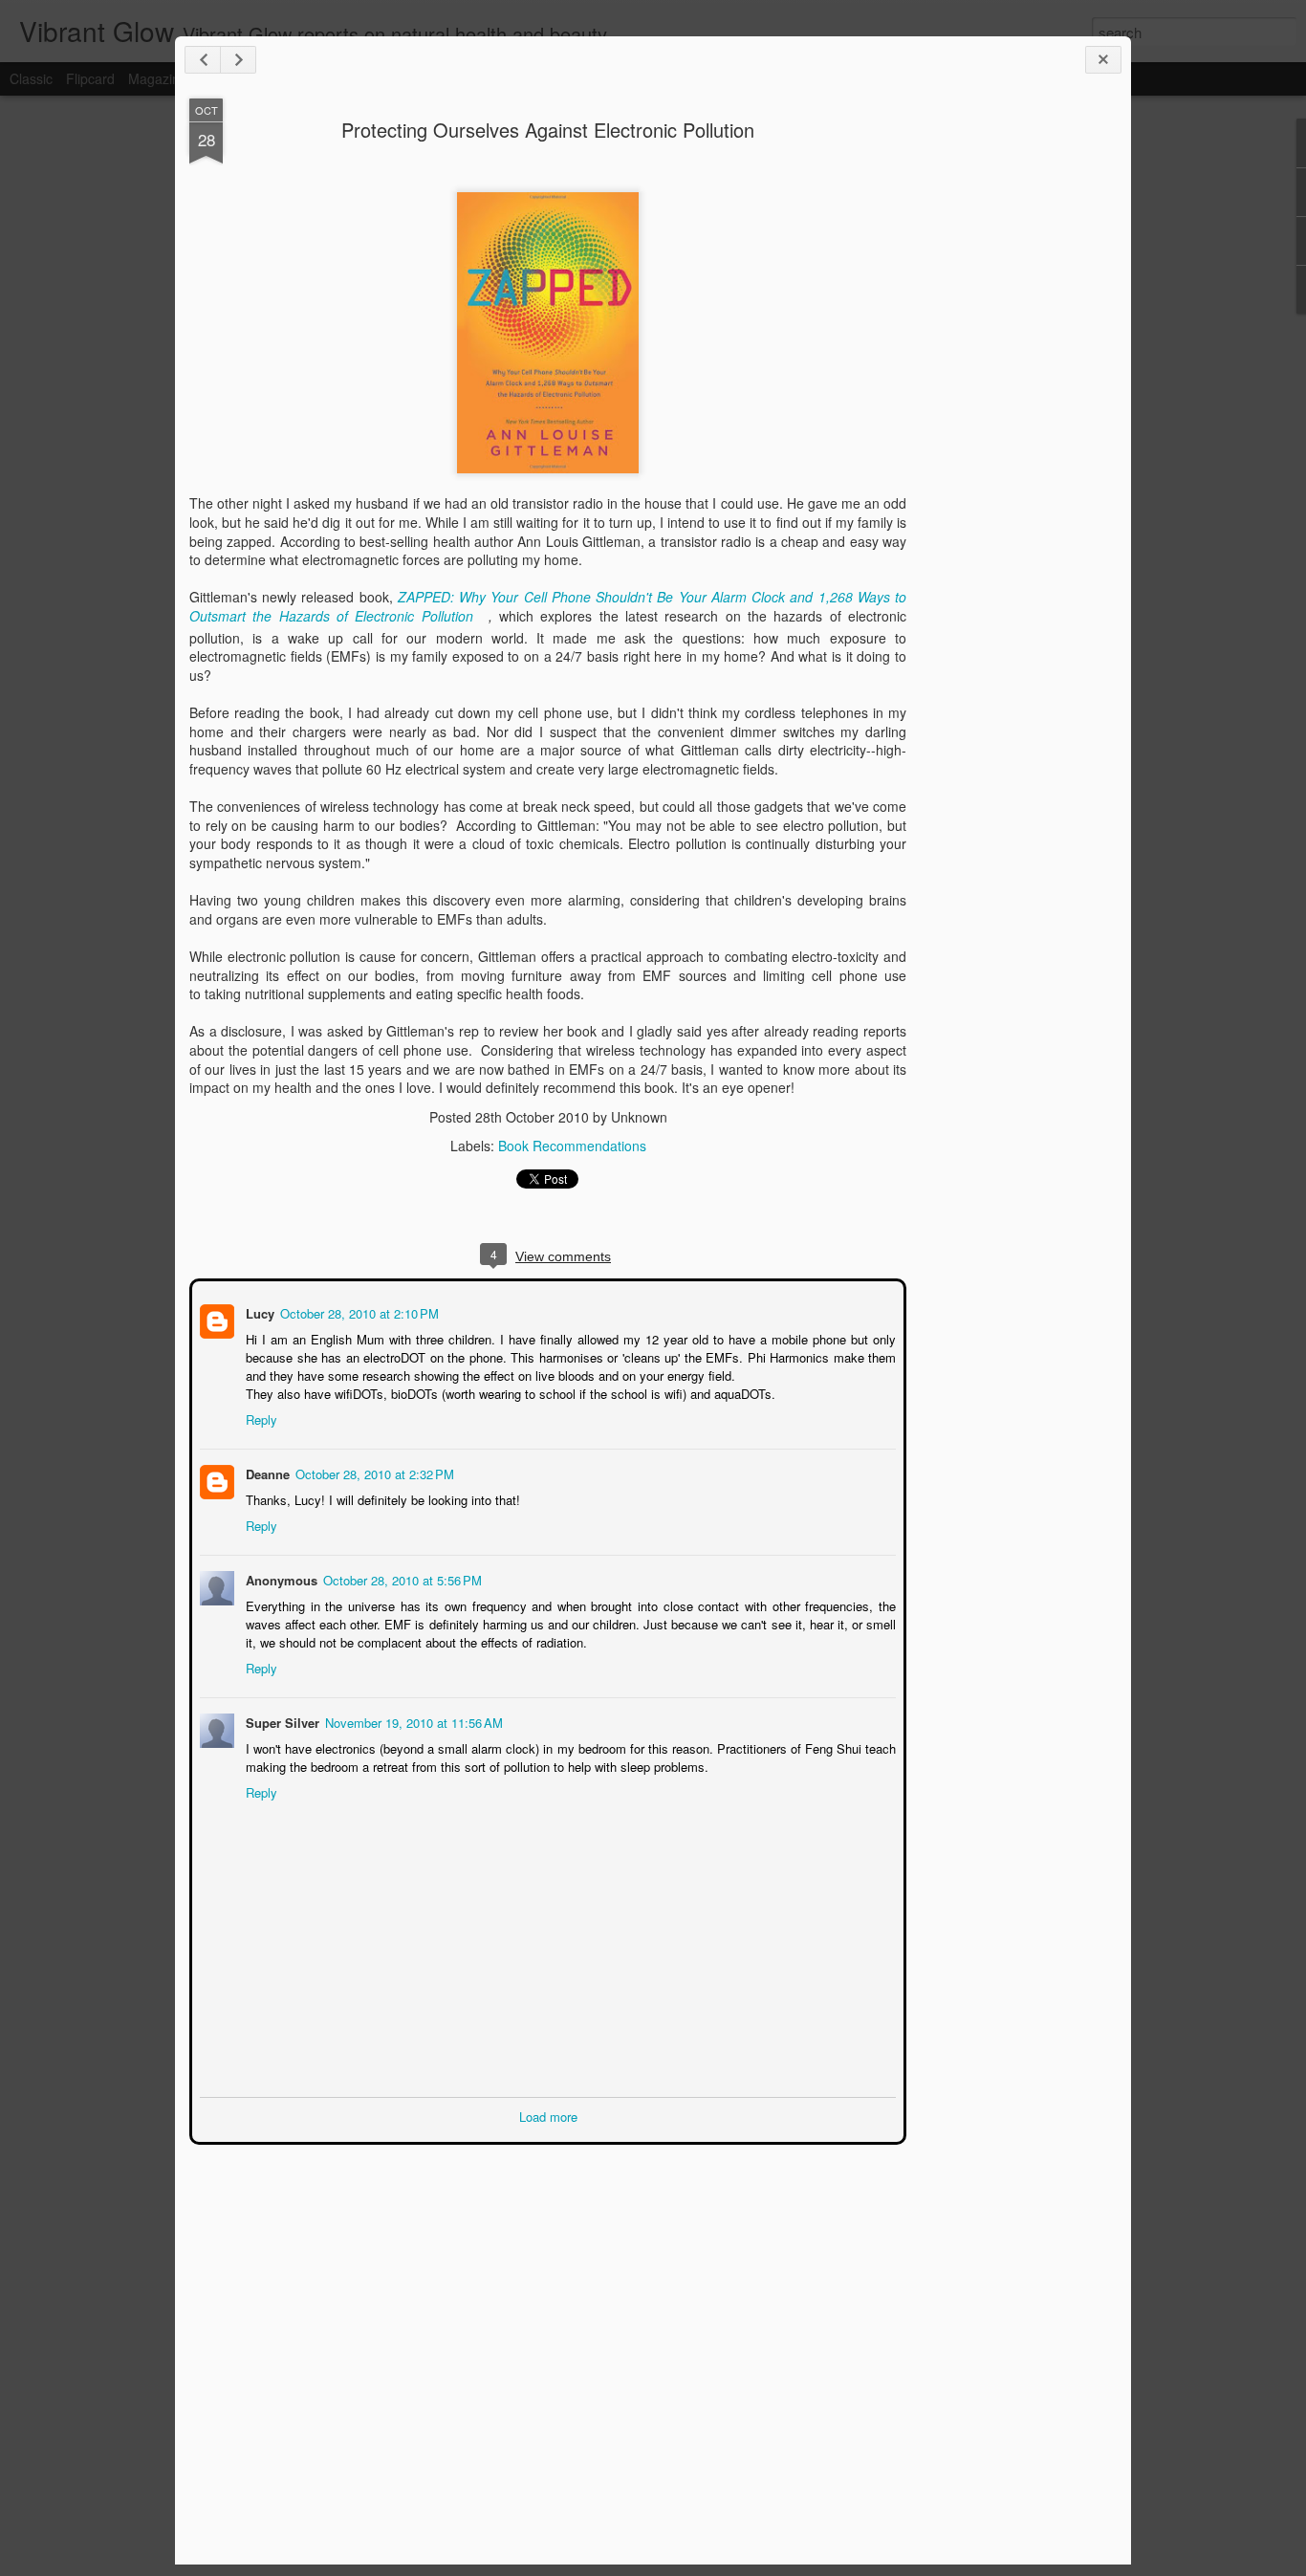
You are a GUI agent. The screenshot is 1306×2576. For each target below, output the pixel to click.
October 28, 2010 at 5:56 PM (401, 1578)
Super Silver (281, 1721)
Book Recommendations (572, 1146)
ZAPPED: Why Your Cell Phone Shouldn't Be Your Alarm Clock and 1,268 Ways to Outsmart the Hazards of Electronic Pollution (548, 606)
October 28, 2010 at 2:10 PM (358, 1311)
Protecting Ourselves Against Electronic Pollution (548, 130)
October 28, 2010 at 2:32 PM (373, 1472)
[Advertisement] (1012, 400)
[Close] (1103, 60)
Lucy (258, 1311)
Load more (548, 2115)
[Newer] (203, 60)
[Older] (238, 60)
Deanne (266, 1472)
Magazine (158, 78)
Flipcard (90, 78)
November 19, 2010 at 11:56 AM (412, 1721)
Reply (260, 1418)
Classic (31, 78)
